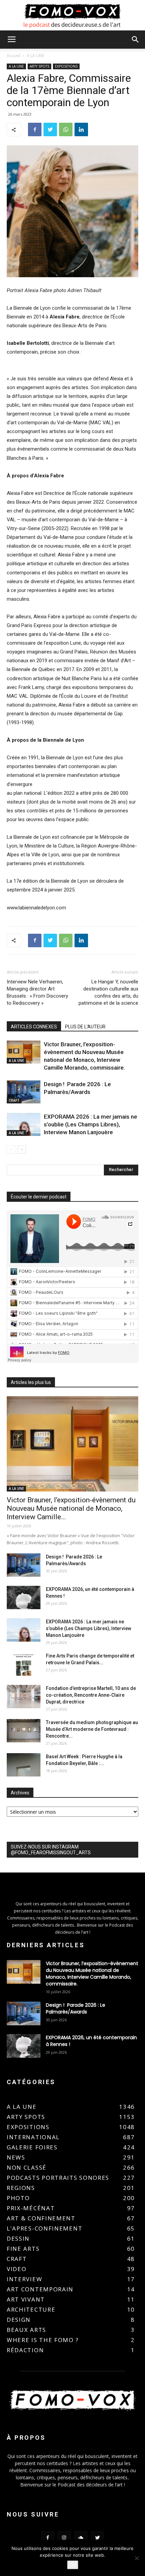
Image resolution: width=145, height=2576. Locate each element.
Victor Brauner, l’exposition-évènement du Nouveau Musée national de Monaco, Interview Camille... (71, 1508)
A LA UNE (35, 56)
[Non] (137, 2558)
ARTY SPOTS (39, 66)
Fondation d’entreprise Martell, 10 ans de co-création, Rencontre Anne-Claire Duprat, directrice (91, 1695)
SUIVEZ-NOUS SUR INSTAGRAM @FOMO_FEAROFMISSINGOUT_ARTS (51, 1850)
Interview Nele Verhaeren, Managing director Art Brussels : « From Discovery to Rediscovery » (37, 992)
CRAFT (14, 1100)
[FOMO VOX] (72, 16)
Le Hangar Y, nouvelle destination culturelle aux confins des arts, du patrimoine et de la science (108, 992)
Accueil (13, 56)
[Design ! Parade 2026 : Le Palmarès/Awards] (24, 1092)
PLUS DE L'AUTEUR (85, 1027)
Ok (73, 2565)
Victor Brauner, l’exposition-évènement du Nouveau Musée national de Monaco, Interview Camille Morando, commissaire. (92, 1974)
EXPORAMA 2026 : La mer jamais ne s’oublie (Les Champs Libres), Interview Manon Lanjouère (91, 1124)
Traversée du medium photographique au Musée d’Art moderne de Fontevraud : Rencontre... (92, 1729)
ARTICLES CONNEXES (34, 1027)
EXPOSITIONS (66, 66)
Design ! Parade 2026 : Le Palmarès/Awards (76, 2008)
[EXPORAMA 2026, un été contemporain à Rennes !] (24, 1597)
